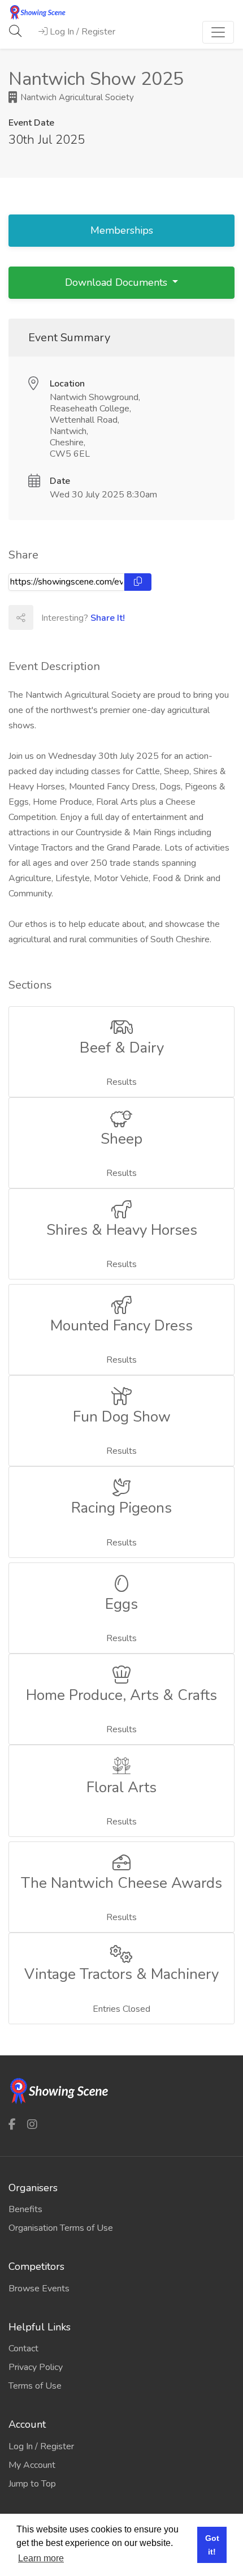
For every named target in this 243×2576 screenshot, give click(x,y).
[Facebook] (12, 2124)
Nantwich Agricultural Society (76, 97)
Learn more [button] (41, 2558)
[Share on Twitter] (70, 617)
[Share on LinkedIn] (95, 617)
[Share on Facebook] (45, 617)
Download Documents (118, 282)
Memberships (122, 230)
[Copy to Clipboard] (138, 582)
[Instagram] (32, 2124)
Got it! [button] (212, 2545)
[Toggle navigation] (218, 32)
